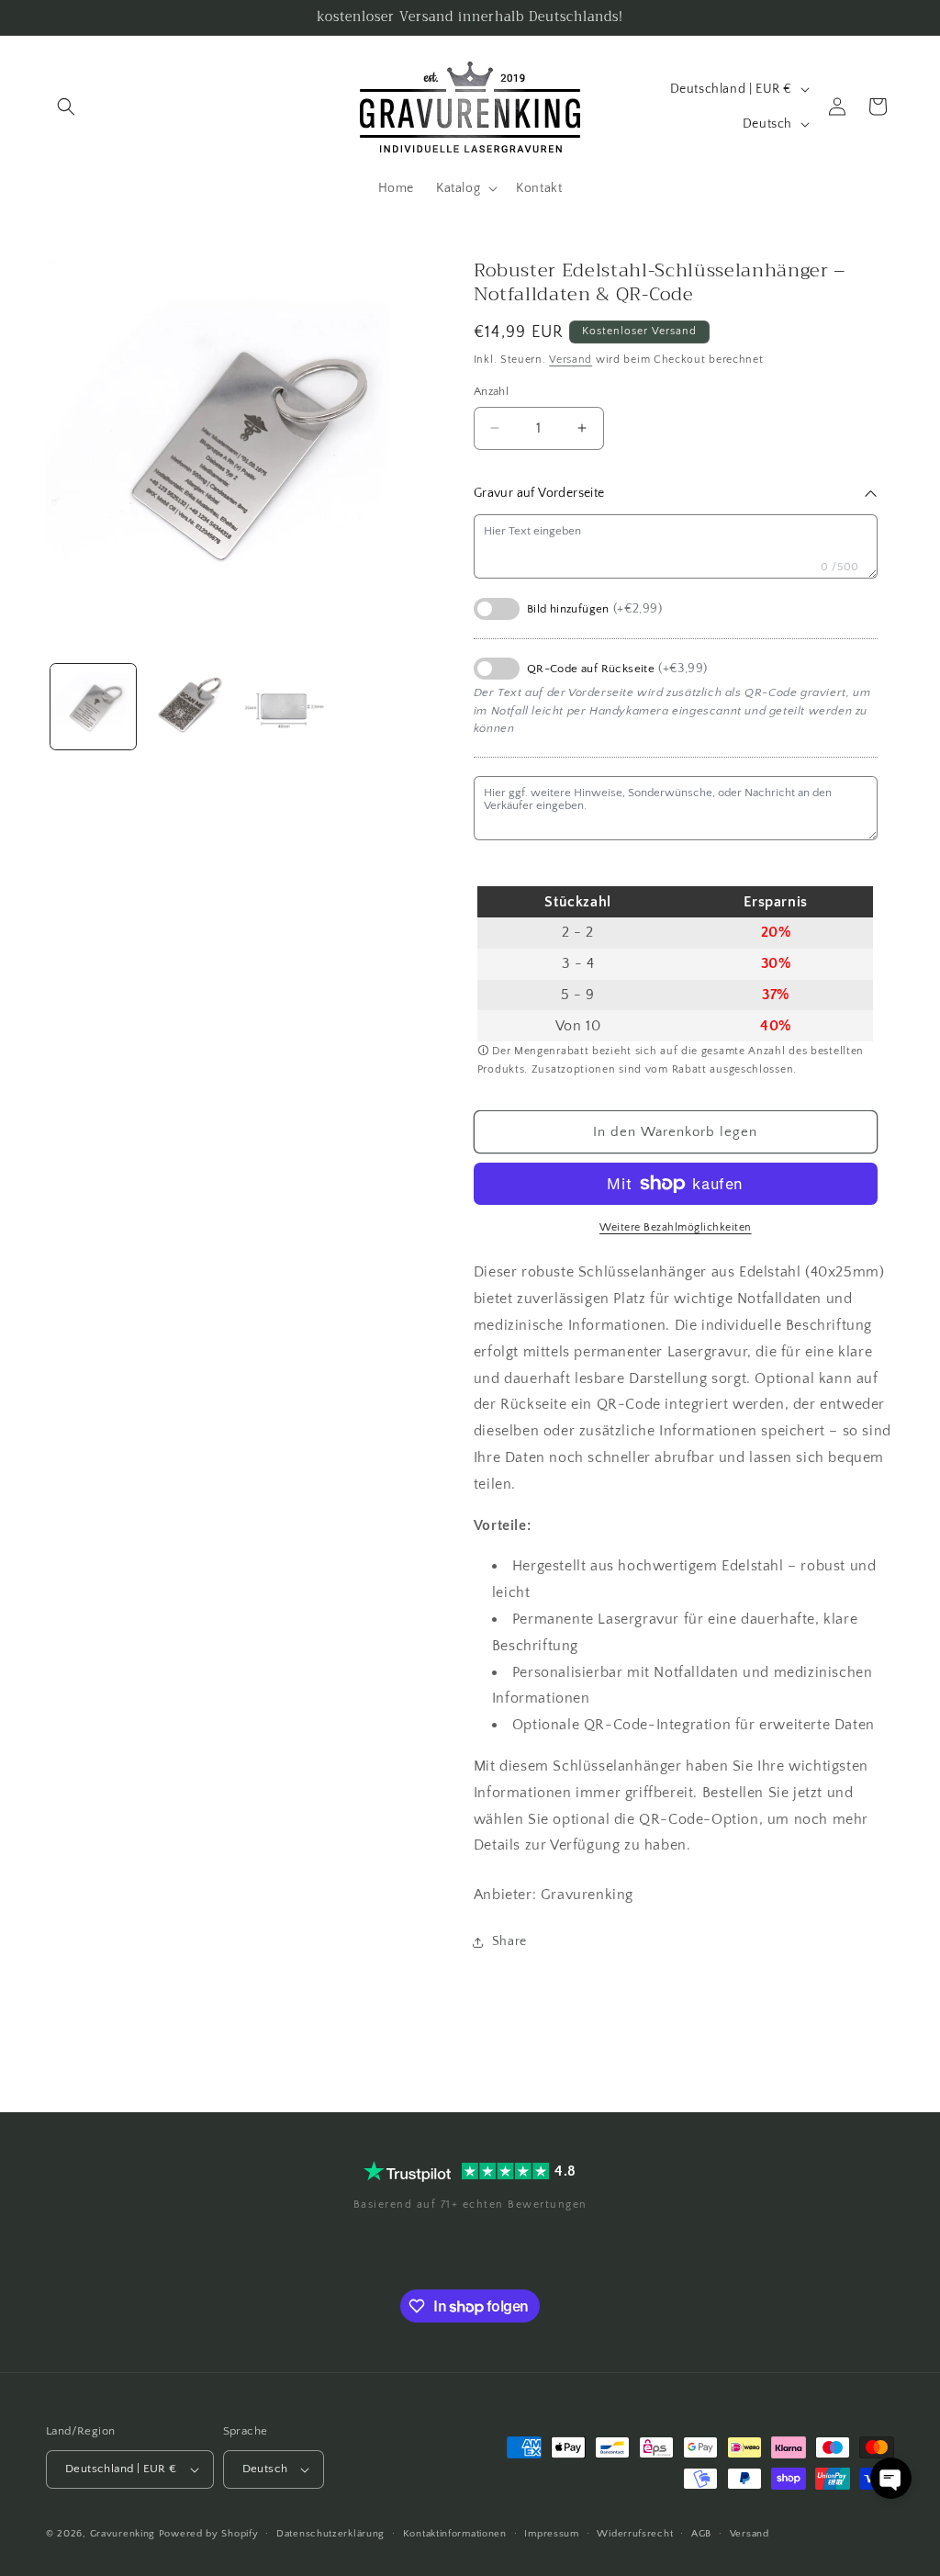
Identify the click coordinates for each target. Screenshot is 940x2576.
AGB (701, 2534)
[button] (66, 107)
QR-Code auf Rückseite (617, 669)
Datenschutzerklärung (330, 2534)
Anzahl (491, 391)
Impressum (551, 2534)
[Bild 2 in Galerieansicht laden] (188, 707)
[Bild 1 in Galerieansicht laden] (93, 707)
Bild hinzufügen (594, 609)
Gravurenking (123, 2534)
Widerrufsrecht (635, 2534)
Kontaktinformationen (455, 2534)
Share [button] (509, 1941)
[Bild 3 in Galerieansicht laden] (283, 707)
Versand (571, 360)
